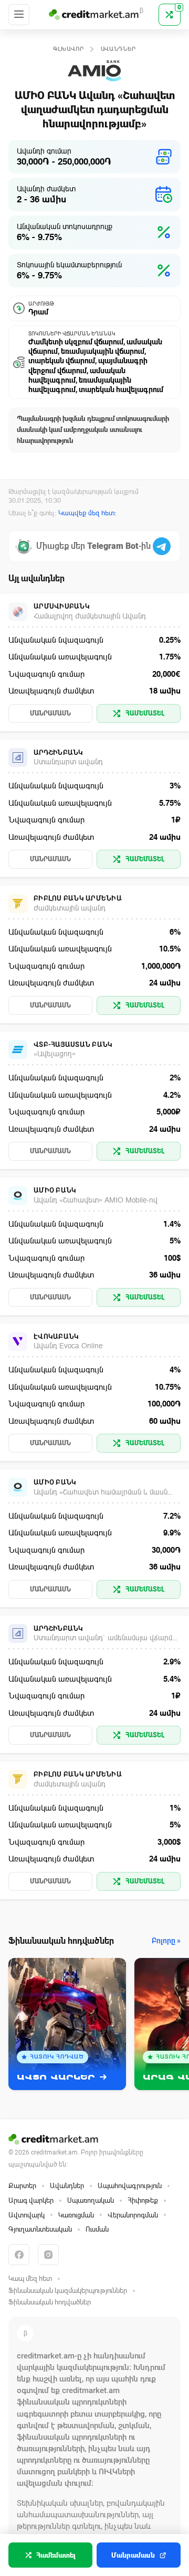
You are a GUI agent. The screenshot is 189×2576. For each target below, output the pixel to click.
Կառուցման (76, 2215)
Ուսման (97, 2229)
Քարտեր (22, 2186)
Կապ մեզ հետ (30, 2279)
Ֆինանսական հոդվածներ (50, 2302)
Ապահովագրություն (130, 2186)
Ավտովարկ (27, 2215)
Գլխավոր (69, 49)
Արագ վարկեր (31, 2200)
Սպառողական (91, 2200)
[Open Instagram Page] (48, 2255)
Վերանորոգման (133, 2215)
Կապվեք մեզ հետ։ (87, 513)
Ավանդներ (119, 49)
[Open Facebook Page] (19, 2255)
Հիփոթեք (143, 2200)
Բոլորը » (166, 1941)
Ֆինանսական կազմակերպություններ (68, 2291)
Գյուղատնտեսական (40, 2229)
